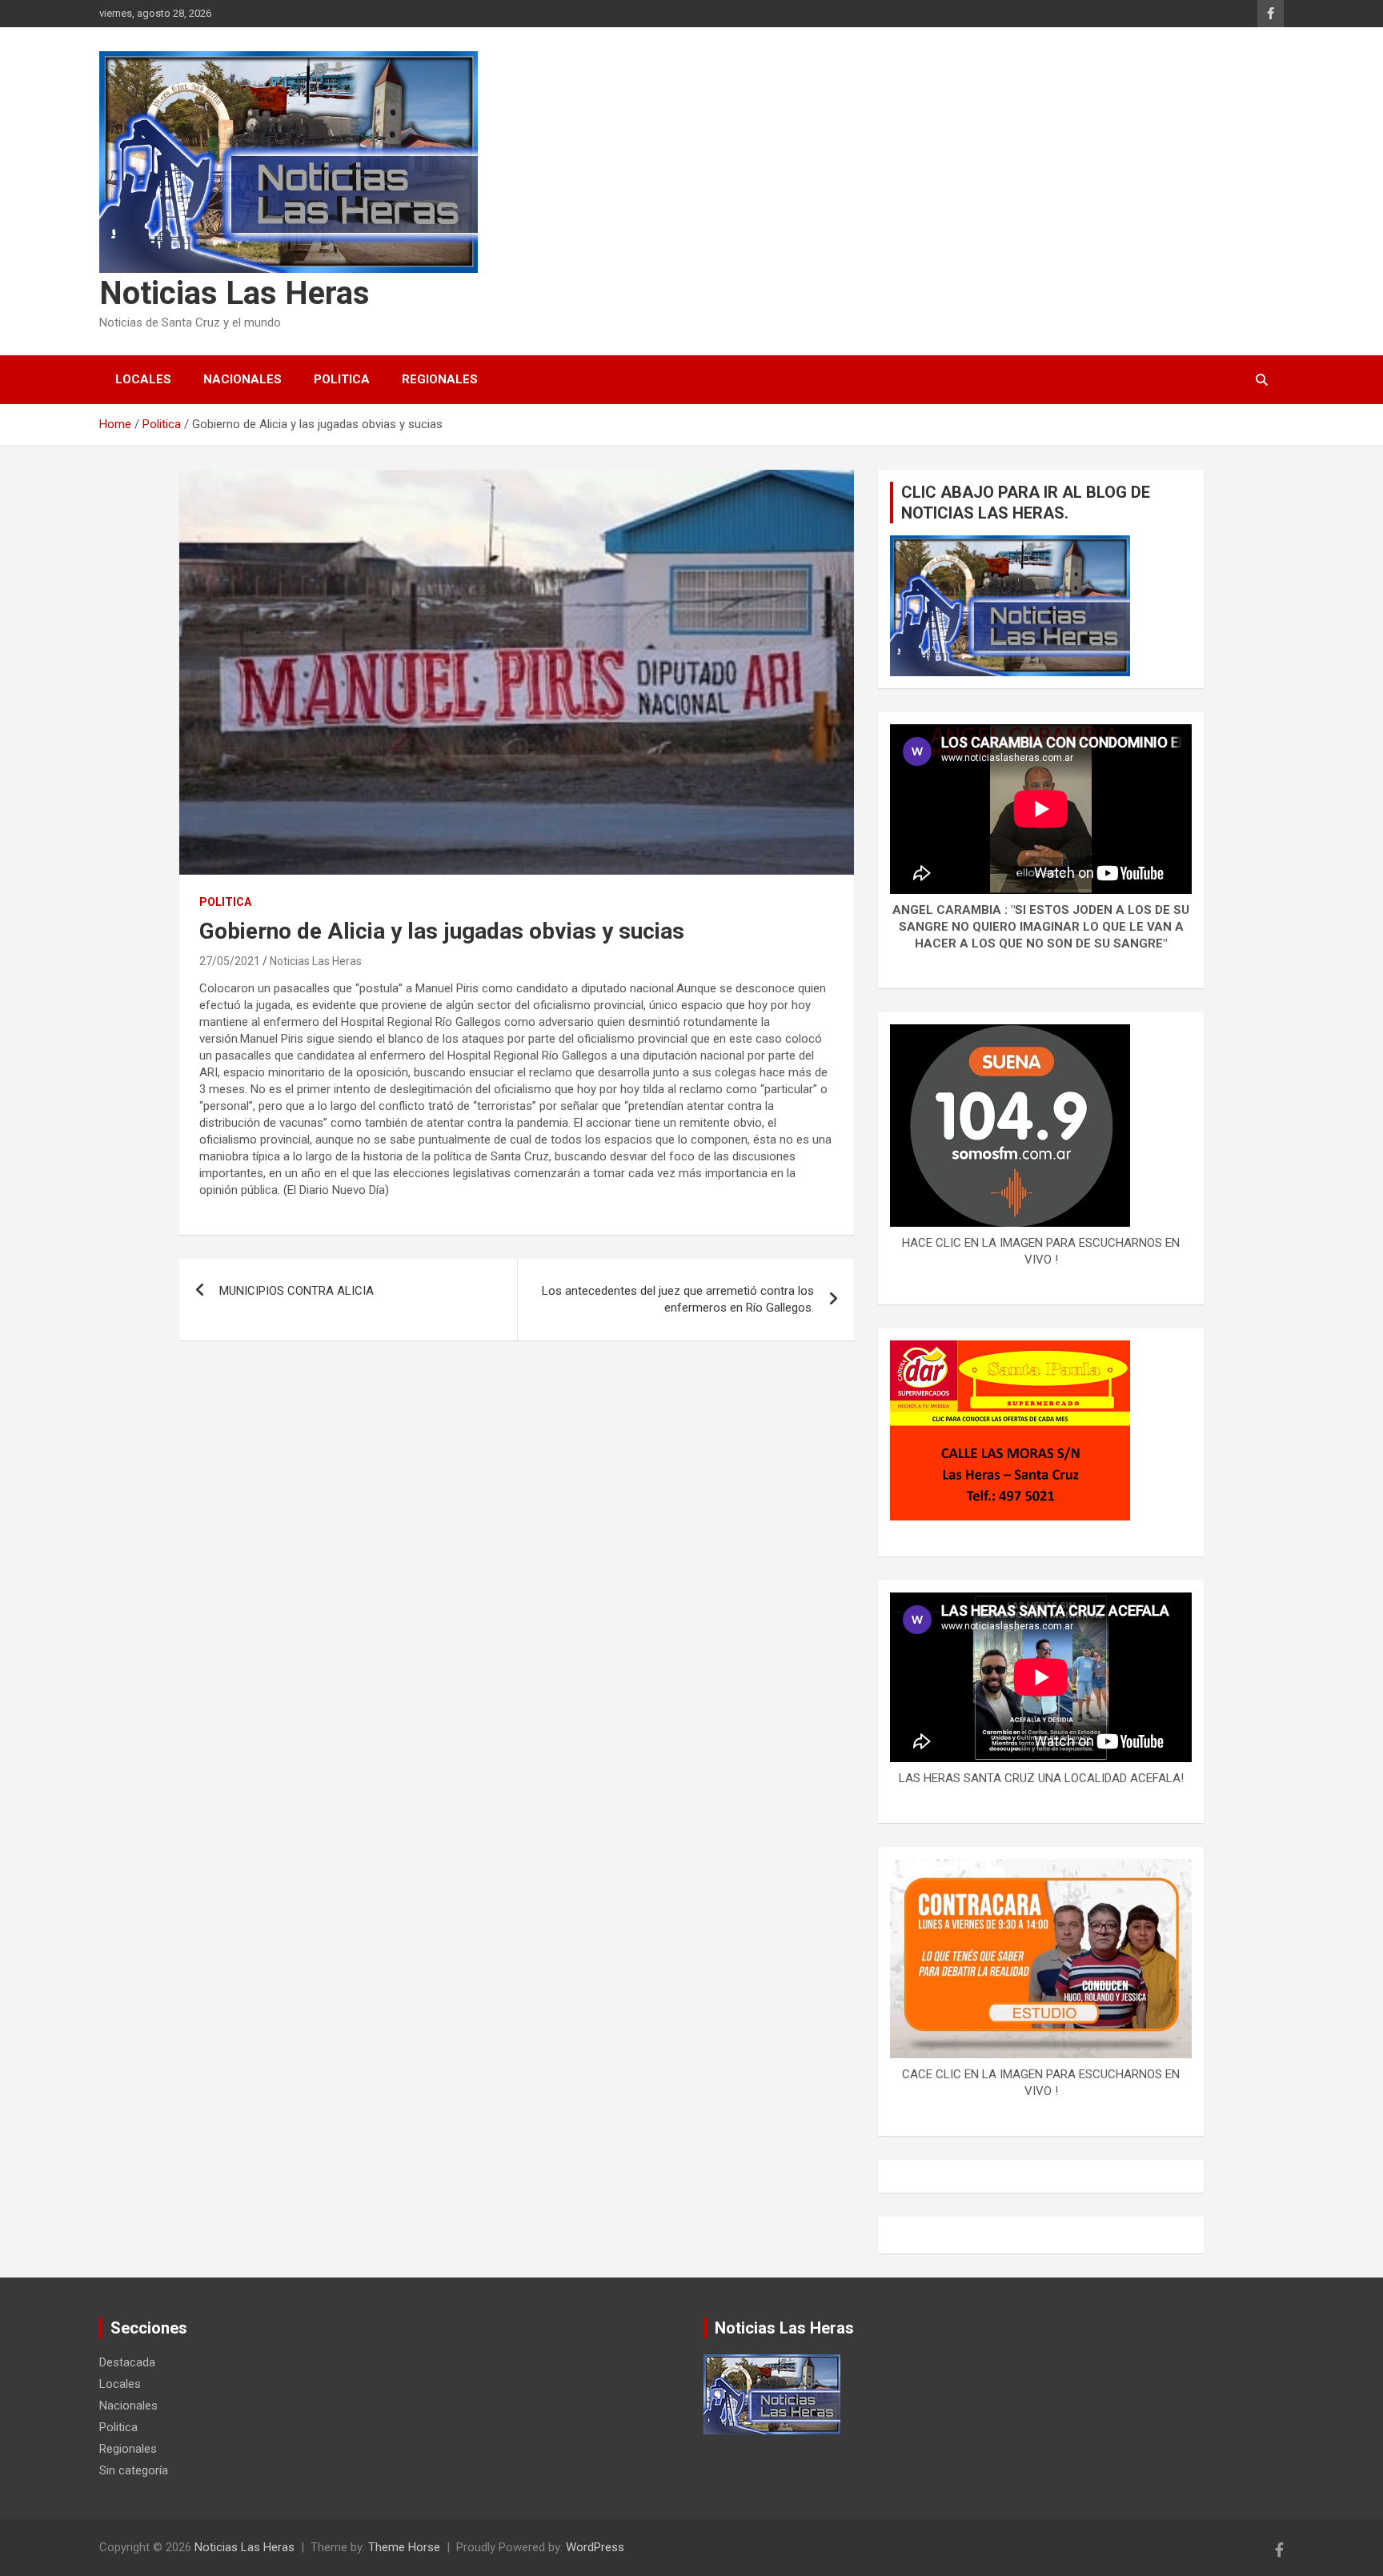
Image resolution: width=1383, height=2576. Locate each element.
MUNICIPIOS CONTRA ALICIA (297, 1291)
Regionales (440, 379)
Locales (143, 379)
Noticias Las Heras (235, 293)
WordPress (595, 2547)
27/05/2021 (230, 961)
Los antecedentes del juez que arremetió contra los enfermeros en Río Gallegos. (678, 1299)
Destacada (127, 2362)
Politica (342, 379)
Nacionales (243, 379)
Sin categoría (134, 2470)
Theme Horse (404, 2547)
